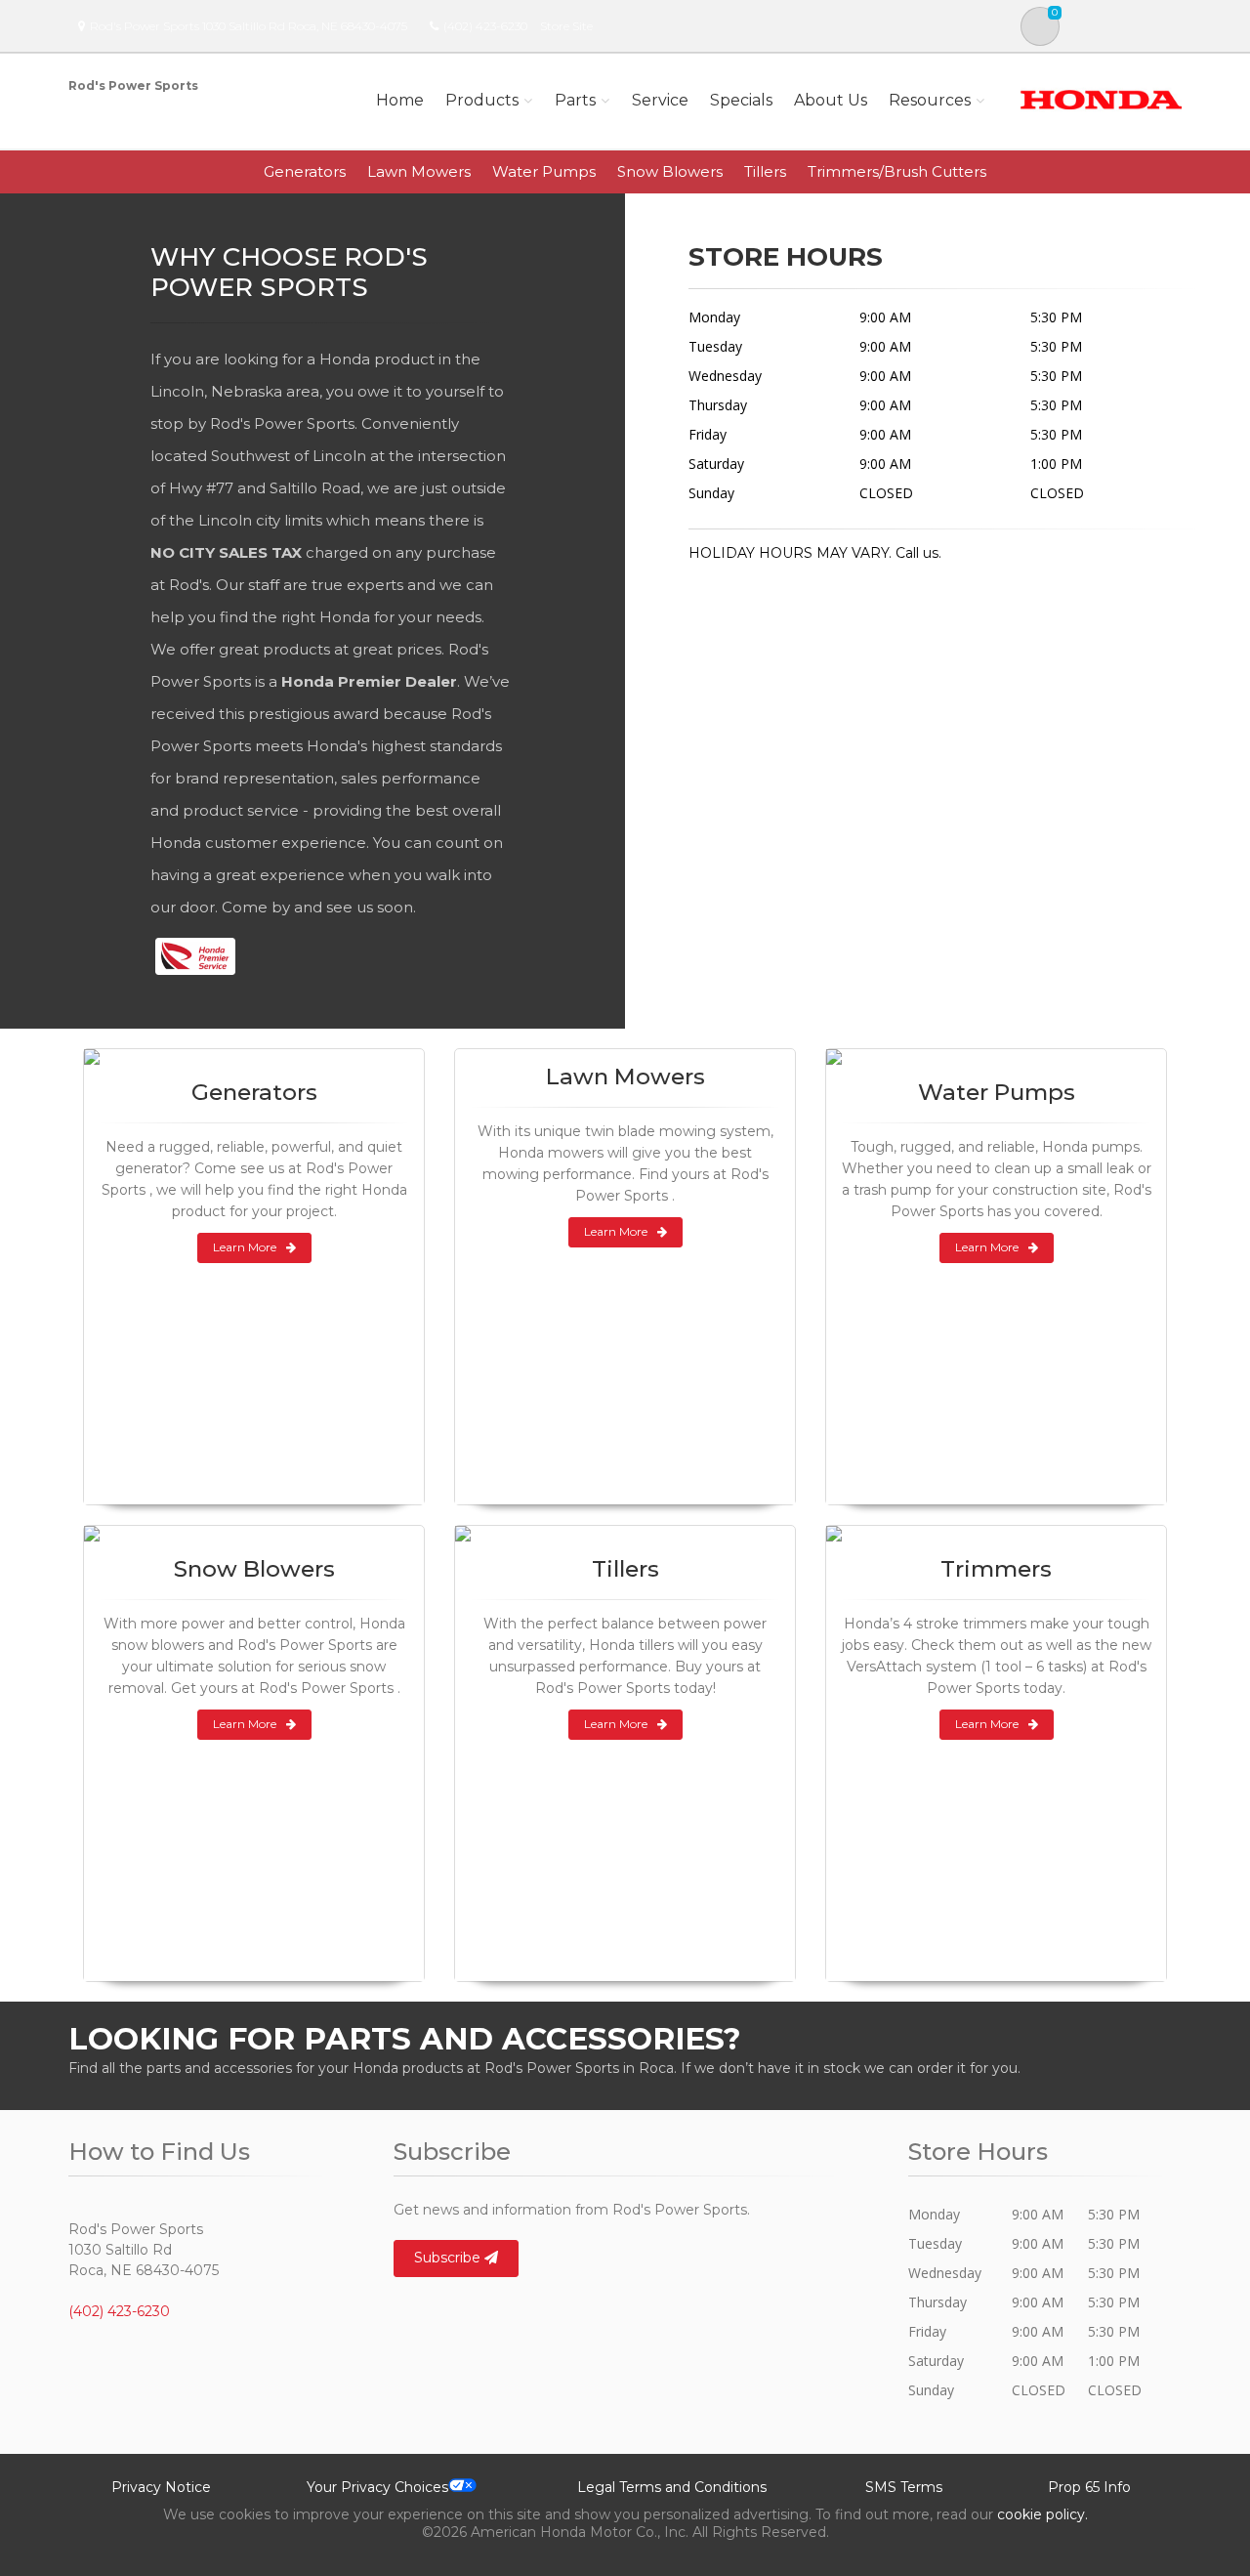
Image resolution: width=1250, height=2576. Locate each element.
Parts (575, 100)
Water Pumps (544, 171)
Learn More (245, 1247)
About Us (831, 100)
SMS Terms (904, 2487)
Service (660, 100)
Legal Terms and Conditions (672, 2487)
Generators (305, 171)
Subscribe (449, 2258)
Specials (741, 100)
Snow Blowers (670, 171)
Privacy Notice (161, 2487)
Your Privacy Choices (377, 2487)
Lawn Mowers (419, 171)
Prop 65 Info (1089, 2487)
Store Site (566, 26)
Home (400, 100)
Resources (930, 100)
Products (482, 100)
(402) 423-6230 (485, 26)
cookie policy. (1042, 2514)
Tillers (765, 171)
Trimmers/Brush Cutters (897, 171)
